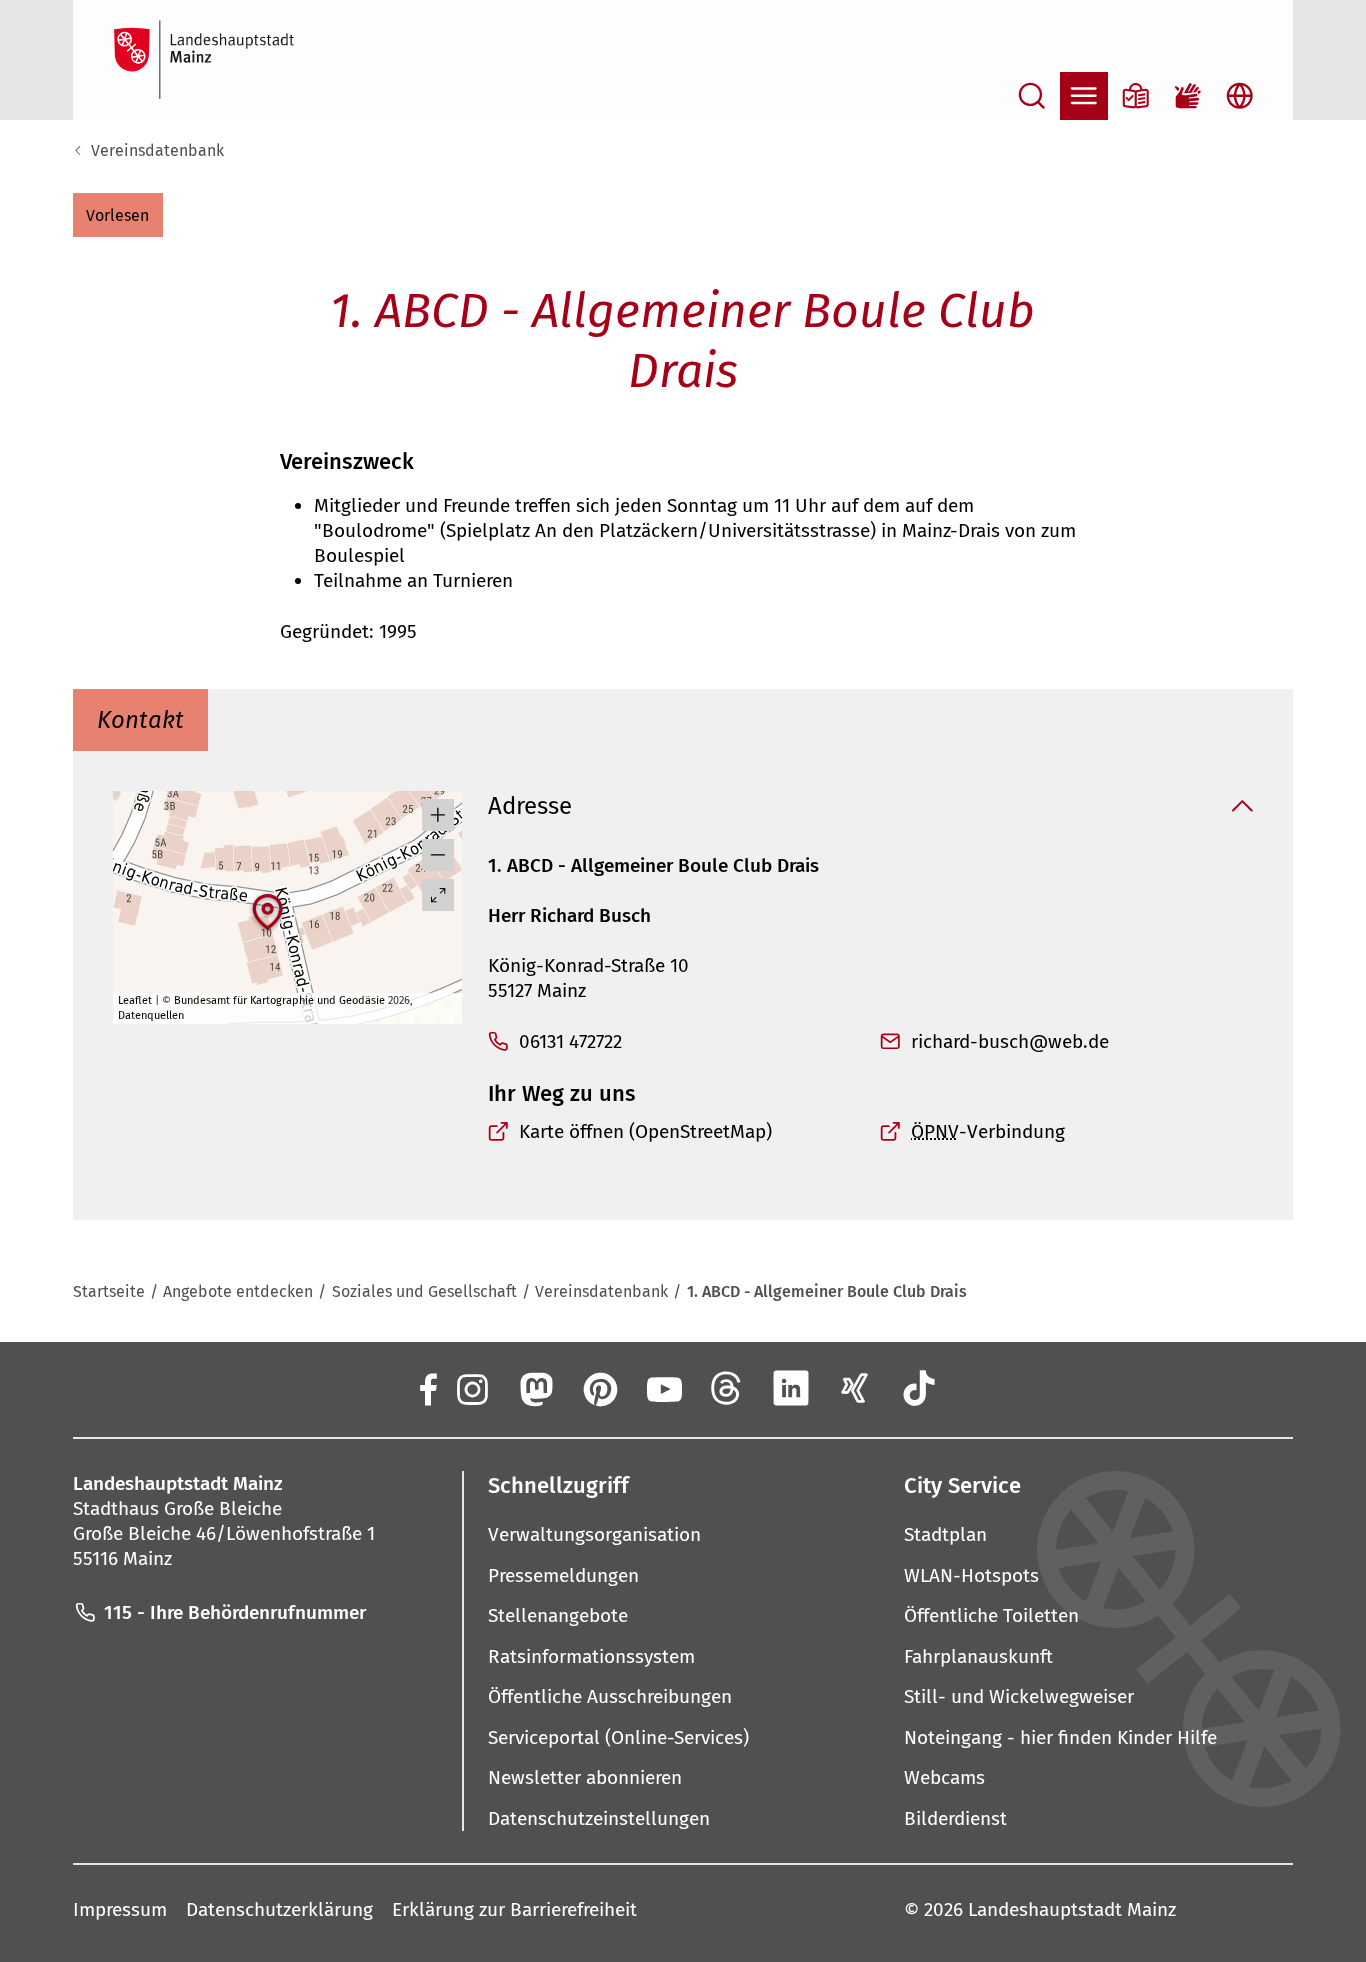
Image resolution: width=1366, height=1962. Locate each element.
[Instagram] (471, 1388)
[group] (288, 907)
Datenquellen (151, 1015)
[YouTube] (663, 1388)
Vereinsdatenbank (157, 150)
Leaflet (135, 1000)
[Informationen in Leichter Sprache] (1136, 96)
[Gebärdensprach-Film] (1188, 96)
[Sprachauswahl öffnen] (1240, 96)
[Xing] (855, 1388)
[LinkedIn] (791, 1388)
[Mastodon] (535, 1388)
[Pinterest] (599, 1388)
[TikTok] (919, 1388)
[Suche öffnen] (1032, 96)
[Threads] (727, 1388)
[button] (118, 215)
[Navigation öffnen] (1084, 96)
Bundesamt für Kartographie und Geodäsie (279, 1000)
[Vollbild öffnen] (438, 895)
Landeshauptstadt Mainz (1072, 1909)
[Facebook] (427, 1388)
